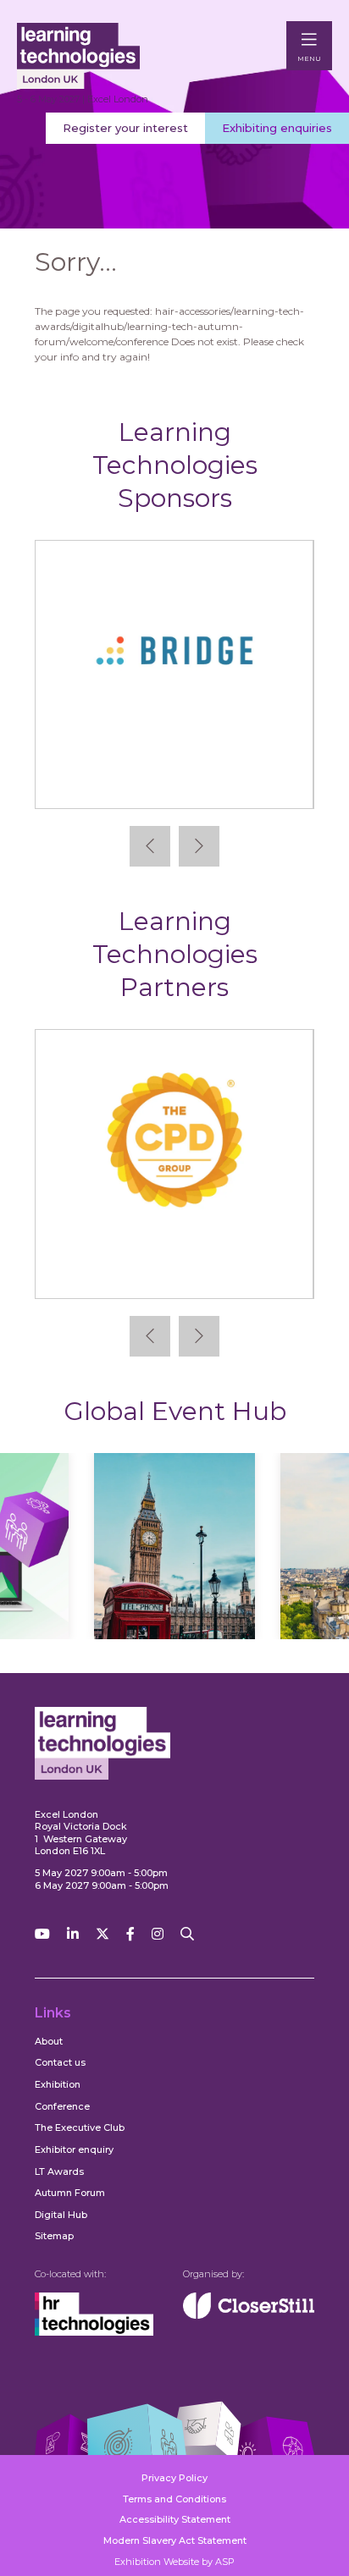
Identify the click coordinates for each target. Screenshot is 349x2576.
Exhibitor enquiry (74, 2149)
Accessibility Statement (175, 2519)
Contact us (60, 2062)
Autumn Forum (70, 2193)
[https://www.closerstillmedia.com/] (249, 2315)
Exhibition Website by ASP (174, 2562)
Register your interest (125, 128)
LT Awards (59, 2171)
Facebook (130, 1934)
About (49, 2041)
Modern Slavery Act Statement (175, 2540)
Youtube (42, 1934)
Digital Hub (61, 2215)
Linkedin (73, 1934)
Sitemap (54, 2236)
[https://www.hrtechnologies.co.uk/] (94, 2332)
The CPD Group (174, 1271)
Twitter (102, 1934)
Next (199, 846)
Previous (150, 846)
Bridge (174, 782)
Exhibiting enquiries (277, 128)
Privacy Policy (174, 2478)
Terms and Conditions (174, 2499)
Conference (62, 2106)
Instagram (158, 1934)
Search (187, 1934)
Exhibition (58, 2084)
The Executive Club (80, 2127)
